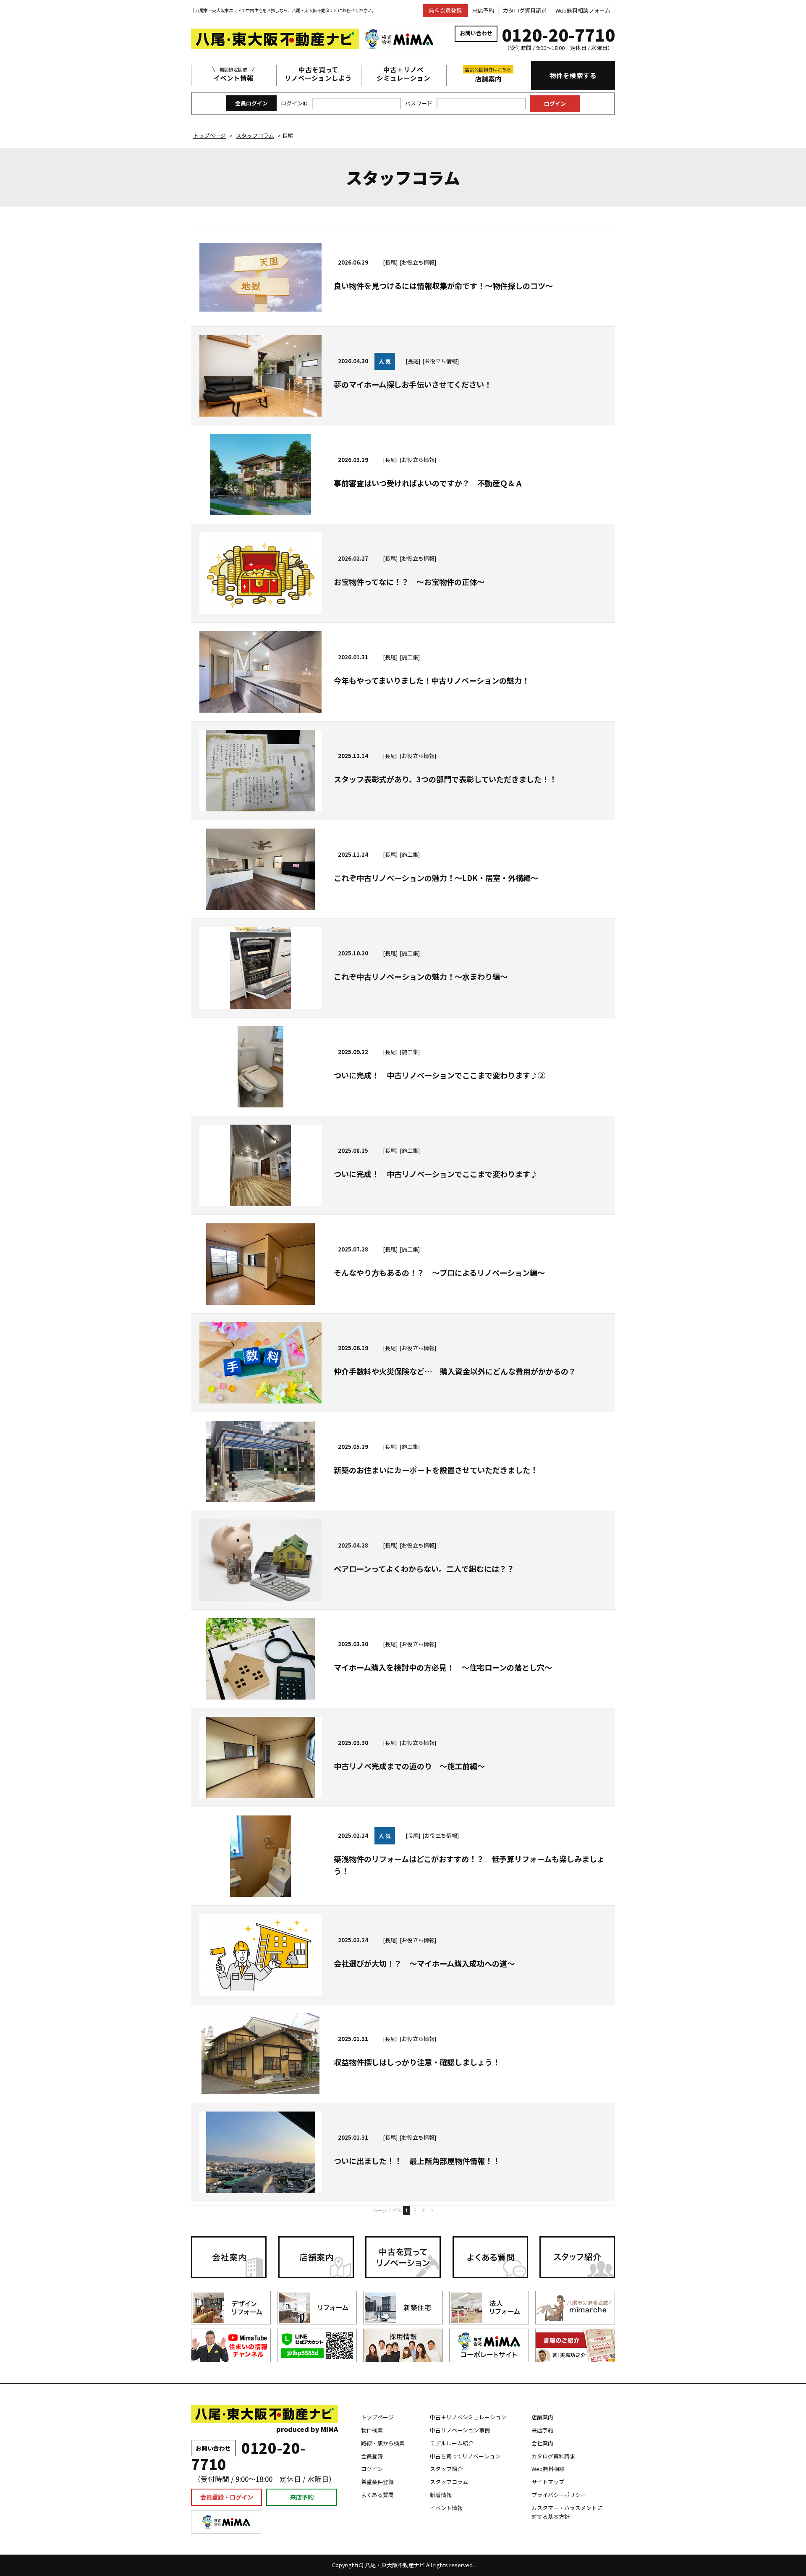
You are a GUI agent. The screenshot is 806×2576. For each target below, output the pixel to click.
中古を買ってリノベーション (465, 2456)
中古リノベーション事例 (460, 2430)
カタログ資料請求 (525, 10)
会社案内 (542, 2443)
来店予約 (483, 10)
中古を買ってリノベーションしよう (318, 74)
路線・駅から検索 (383, 2443)
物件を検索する (573, 75)
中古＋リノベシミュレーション (403, 74)
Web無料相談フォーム (583, 10)
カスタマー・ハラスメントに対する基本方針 (567, 2512)
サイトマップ (548, 2482)
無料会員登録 (445, 10)
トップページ (377, 2417)
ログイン (372, 2469)
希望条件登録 (377, 2482)
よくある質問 (377, 2495)
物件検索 (372, 2430)
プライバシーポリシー (559, 2495)
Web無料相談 (548, 2469)
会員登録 (372, 2456)
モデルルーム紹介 (452, 2443)
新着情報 (441, 2495)
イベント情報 (233, 74)
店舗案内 (488, 75)
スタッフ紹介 (446, 2469)
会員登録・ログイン (227, 2497)
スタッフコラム (449, 2482)
